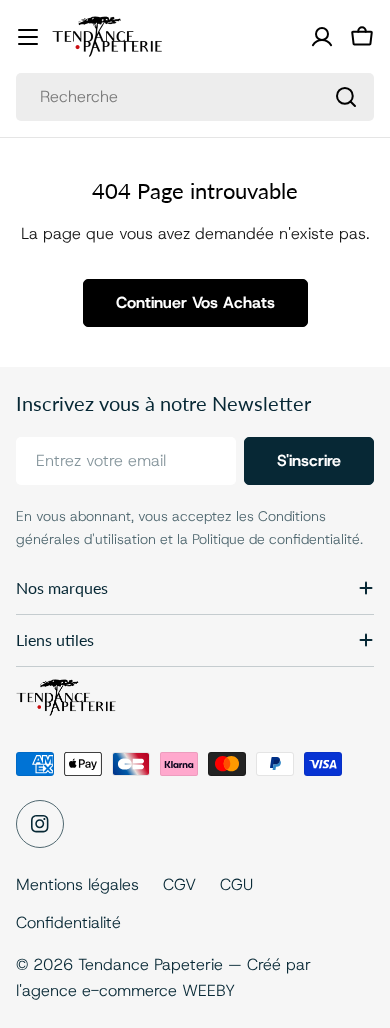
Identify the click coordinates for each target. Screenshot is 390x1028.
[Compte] (322, 37)
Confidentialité (68, 922)
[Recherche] (346, 97)
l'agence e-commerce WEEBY (125, 990)
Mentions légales (77, 884)
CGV (179, 884)
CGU (236, 884)
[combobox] (195, 97)
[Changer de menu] (28, 37)
